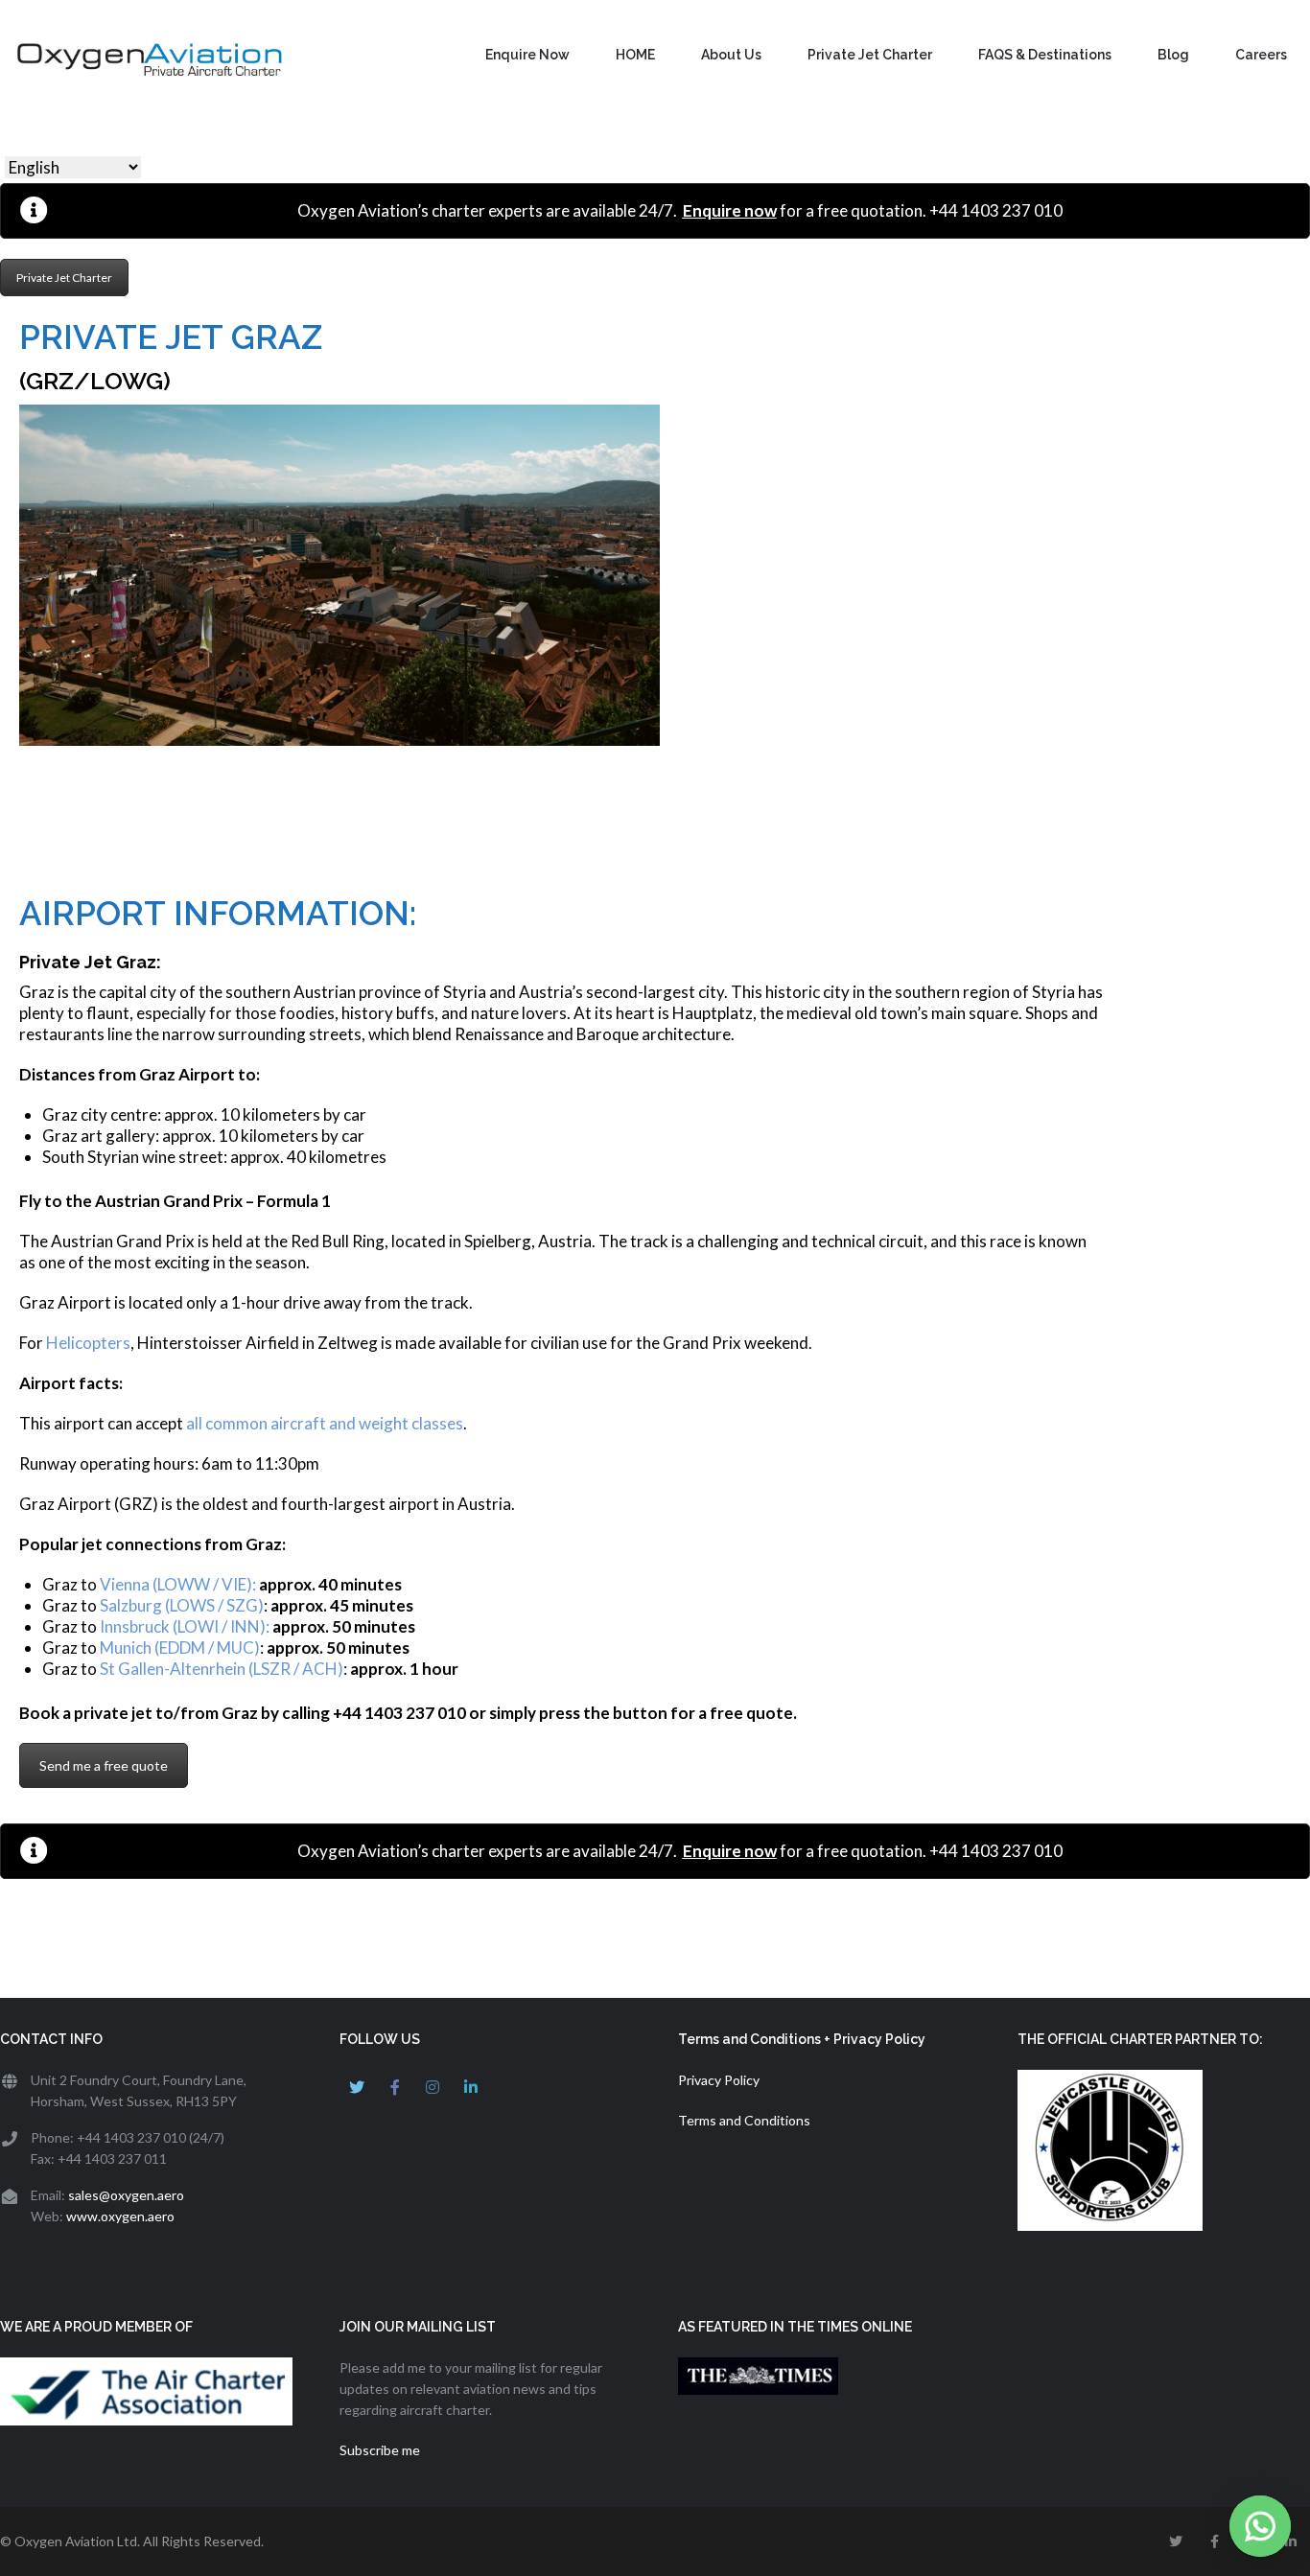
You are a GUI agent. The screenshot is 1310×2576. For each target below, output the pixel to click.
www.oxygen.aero (120, 2216)
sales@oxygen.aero (126, 2195)
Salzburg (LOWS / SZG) (182, 1605)
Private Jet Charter (870, 55)
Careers (1261, 55)
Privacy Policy (719, 2080)
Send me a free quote (104, 1765)
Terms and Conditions (744, 2120)
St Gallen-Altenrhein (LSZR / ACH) (220, 1669)
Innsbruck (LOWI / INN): (185, 1626)
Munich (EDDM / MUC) (180, 1648)
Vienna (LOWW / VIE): (178, 1584)
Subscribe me (380, 2450)
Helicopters (88, 1343)
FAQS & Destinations (1045, 55)
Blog (1173, 55)
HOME (635, 55)
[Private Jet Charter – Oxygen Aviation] (144, 60)
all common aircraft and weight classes (325, 1423)
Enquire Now (527, 55)
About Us (731, 55)
